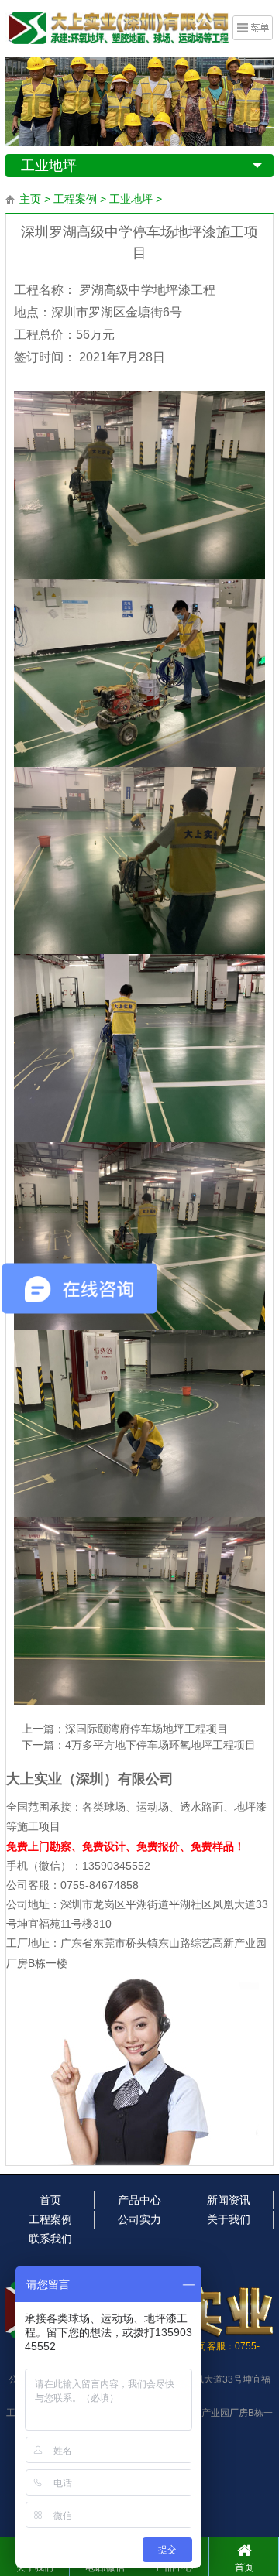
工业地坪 (49, 166)
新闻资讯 (229, 2200)
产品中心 (139, 2200)
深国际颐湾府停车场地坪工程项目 (146, 1729)
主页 (30, 199)
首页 (50, 2200)
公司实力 (139, 2219)
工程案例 (75, 199)
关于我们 (229, 2219)
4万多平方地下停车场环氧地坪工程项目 (160, 1745)
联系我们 (50, 2239)
